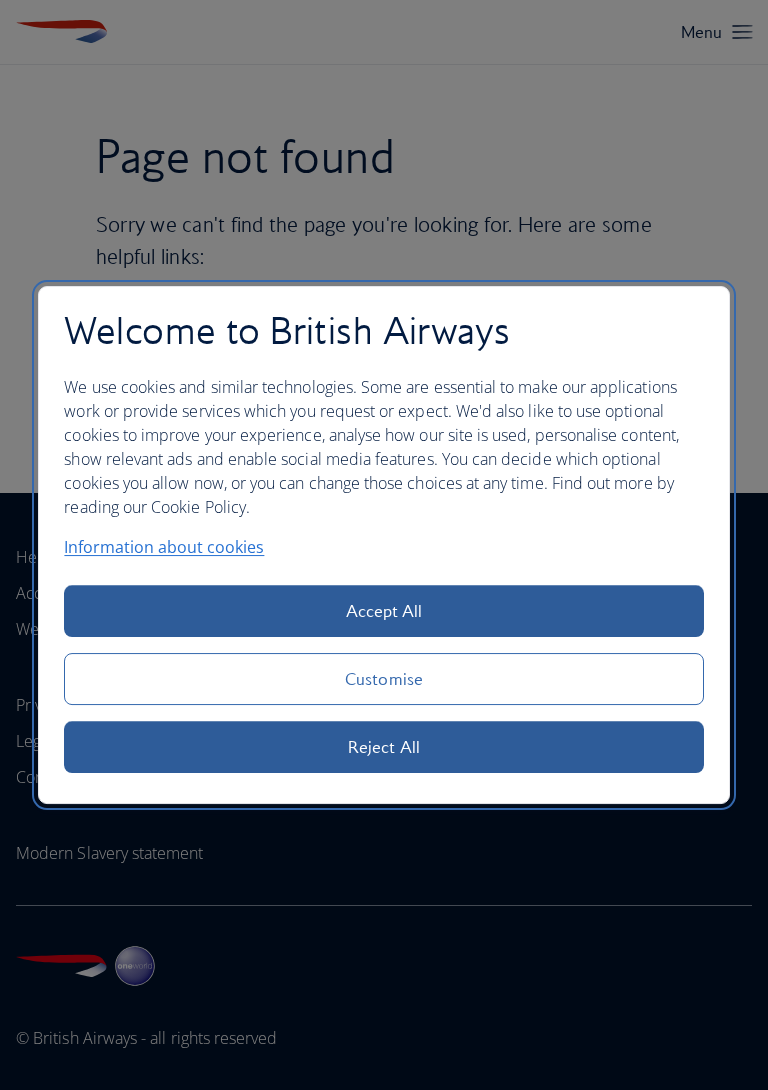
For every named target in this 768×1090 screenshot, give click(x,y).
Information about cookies (164, 547)
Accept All (384, 611)
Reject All (384, 747)
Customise (384, 679)
